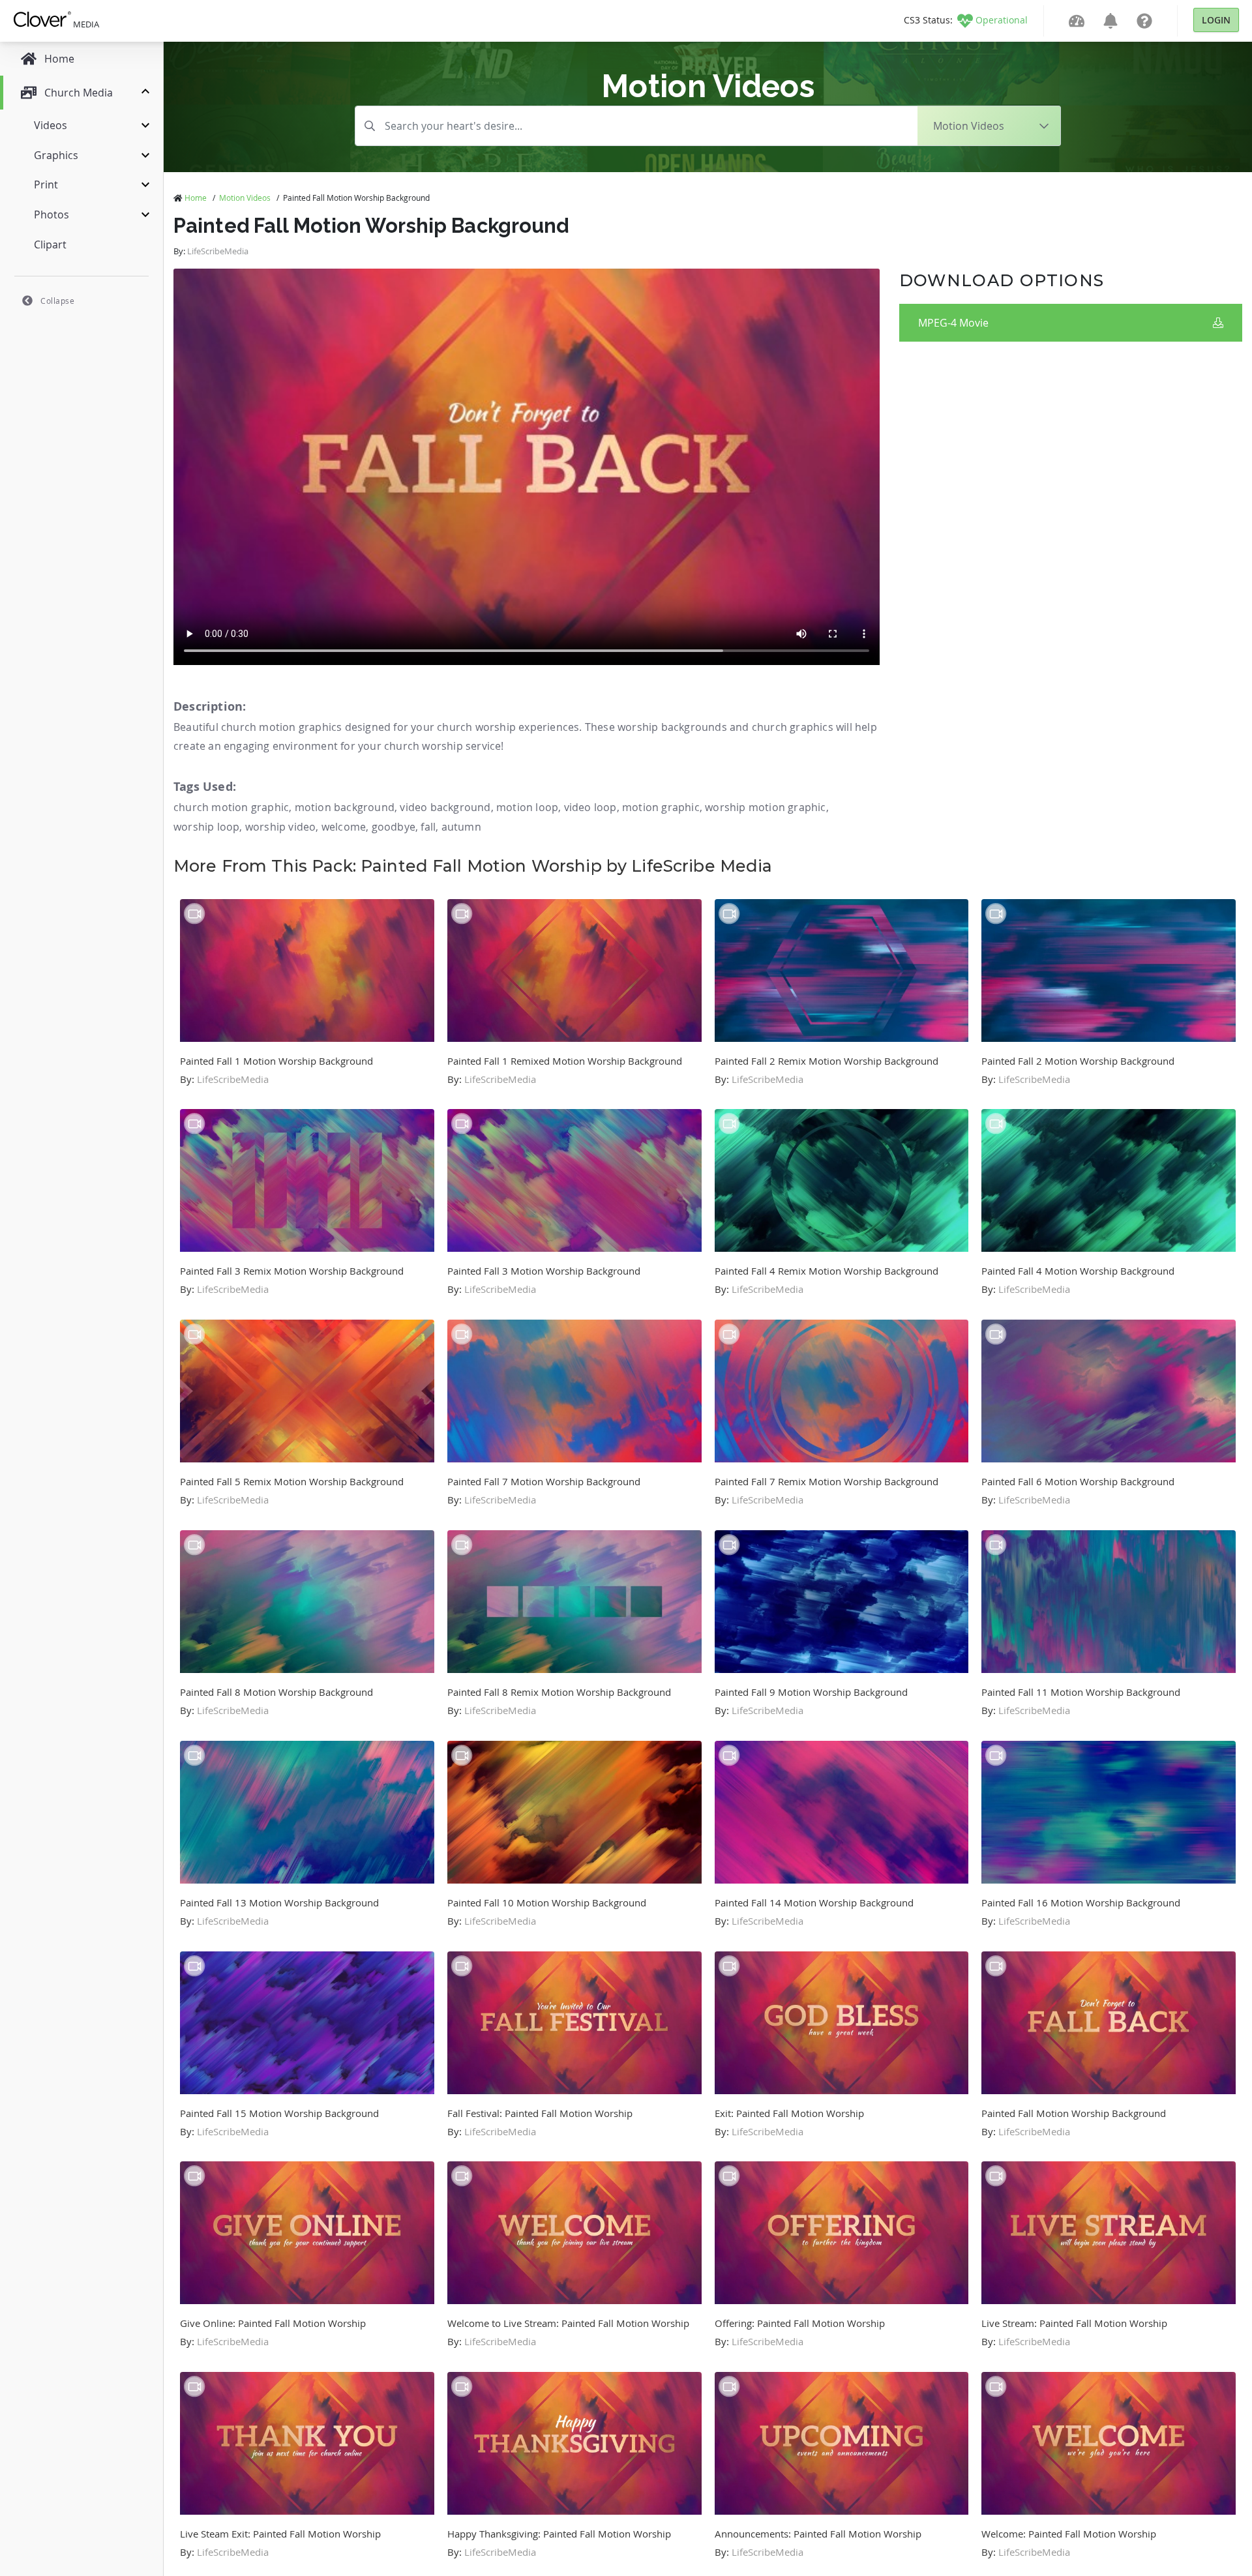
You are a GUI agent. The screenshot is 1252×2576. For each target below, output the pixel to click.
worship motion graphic (765, 807)
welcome (344, 827)
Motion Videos (245, 198)
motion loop (527, 807)
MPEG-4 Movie (953, 323)
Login (1216, 20)
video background (445, 807)
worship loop (206, 827)
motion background (345, 807)
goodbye (394, 827)
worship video (281, 827)
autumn (461, 827)
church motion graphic (231, 807)
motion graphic (661, 807)
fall (428, 827)
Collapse (57, 301)
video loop (590, 807)
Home (196, 198)
